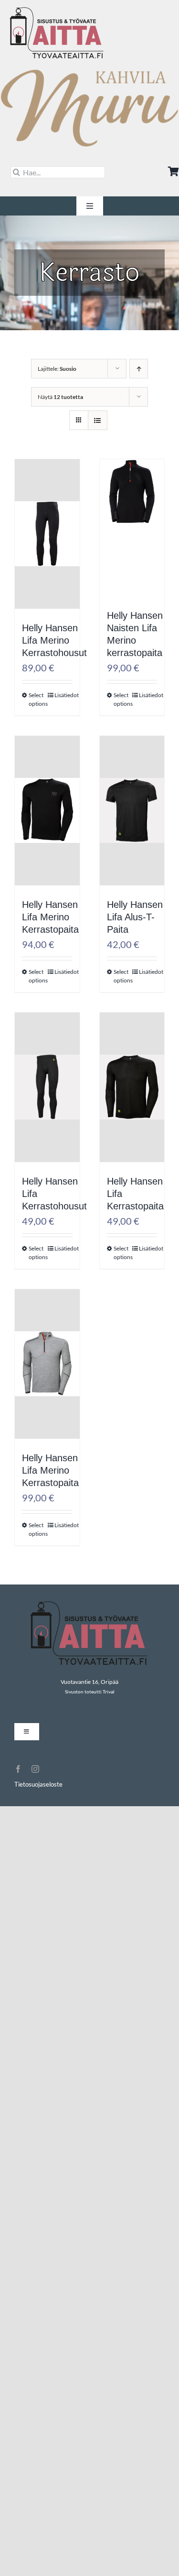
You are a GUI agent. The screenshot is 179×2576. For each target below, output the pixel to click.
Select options (38, 699)
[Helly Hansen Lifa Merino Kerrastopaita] (47, 835)
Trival (109, 1692)
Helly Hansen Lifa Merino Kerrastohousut (54, 640)
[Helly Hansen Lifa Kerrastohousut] (47, 1111)
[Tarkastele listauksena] (98, 420)
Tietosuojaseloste (38, 1784)
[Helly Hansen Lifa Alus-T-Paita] (132, 835)
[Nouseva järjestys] (139, 369)
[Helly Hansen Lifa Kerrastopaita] (132, 1111)
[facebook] (18, 1769)
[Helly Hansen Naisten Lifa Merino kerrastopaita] (132, 516)
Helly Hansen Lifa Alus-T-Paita (135, 917)
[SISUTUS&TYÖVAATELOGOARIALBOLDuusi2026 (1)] (57, 11)
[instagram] (35, 1769)
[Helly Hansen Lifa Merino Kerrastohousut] (47, 558)
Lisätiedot (63, 695)
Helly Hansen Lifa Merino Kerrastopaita (50, 917)
